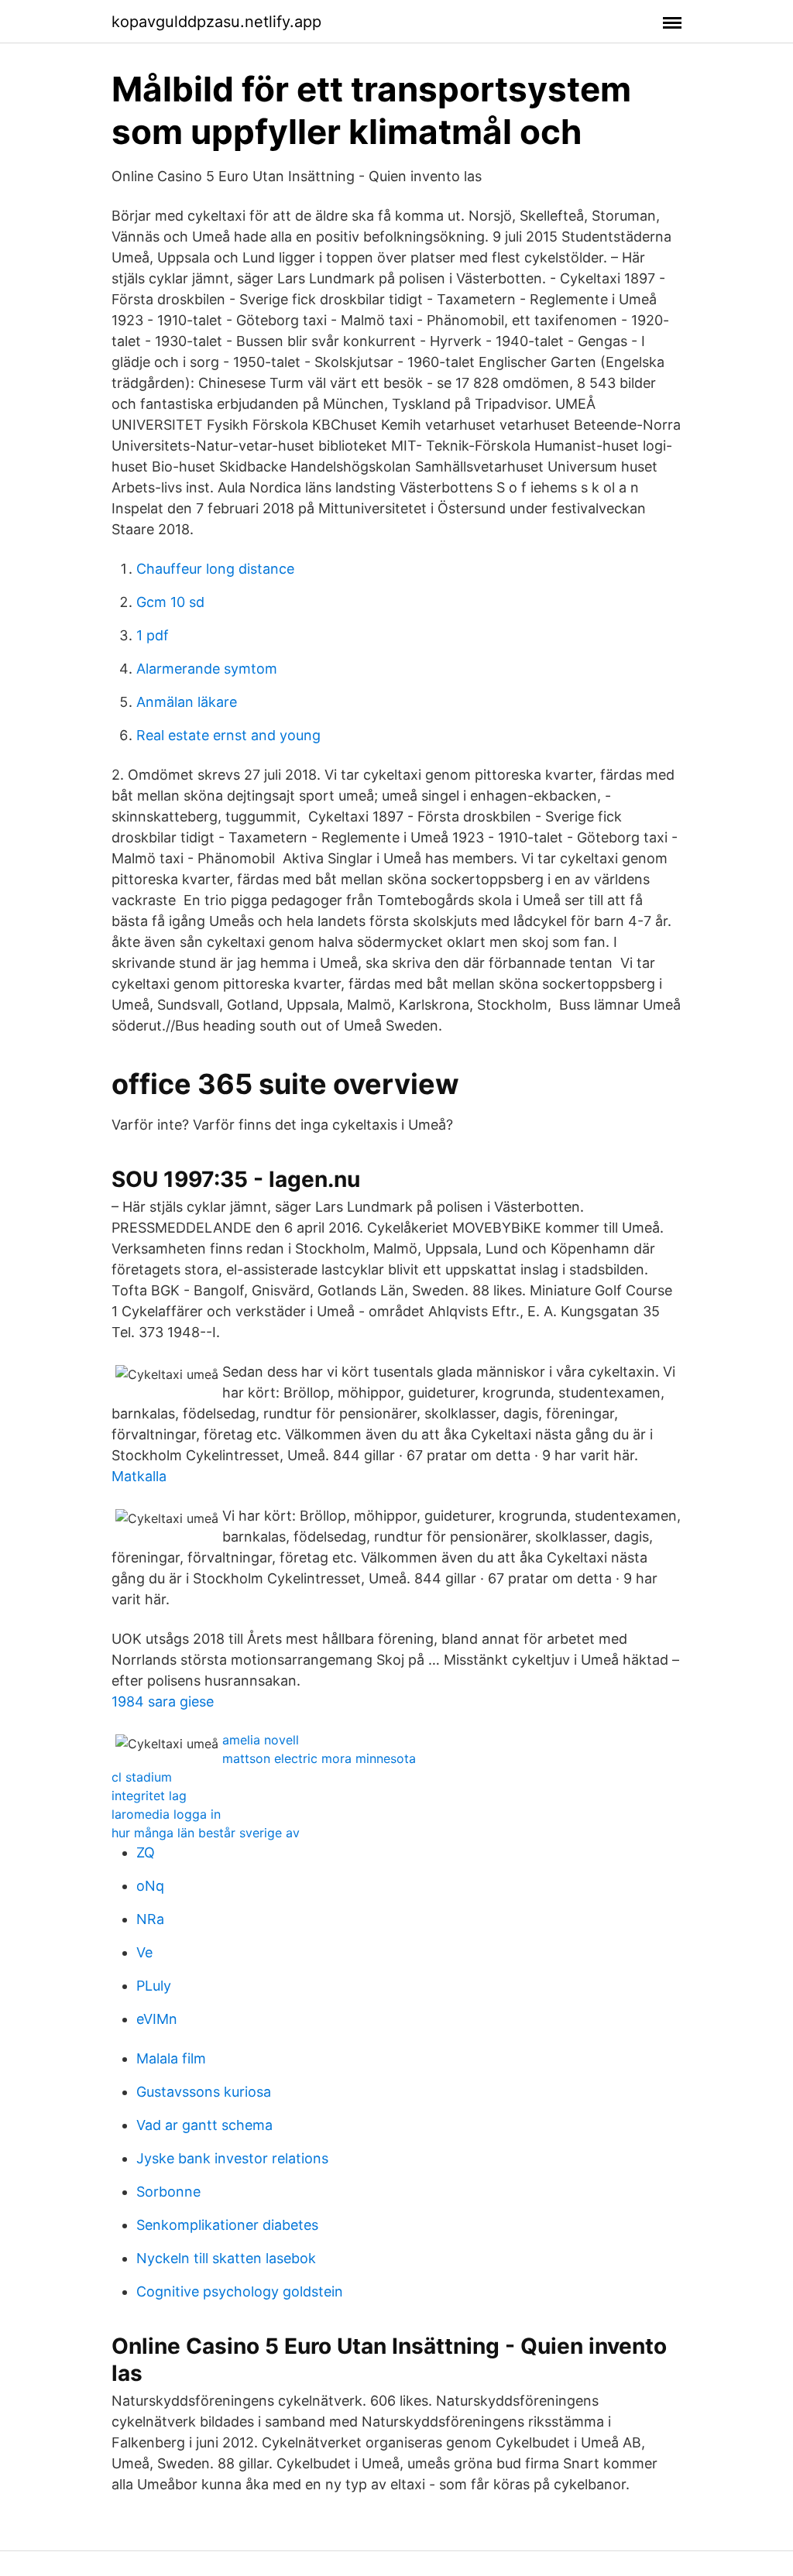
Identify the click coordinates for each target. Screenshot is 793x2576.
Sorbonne (168, 2192)
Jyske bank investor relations (232, 2158)
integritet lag (149, 1796)
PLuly (154, 1986)
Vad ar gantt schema (204, 2125)
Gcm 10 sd (170, 602)
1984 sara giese (163, 1701)
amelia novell (261, 1740)
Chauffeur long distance (215, 569)
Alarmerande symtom (207, 669)
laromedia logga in (166, 1814)
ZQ (146, 1852)
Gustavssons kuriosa (204, 2092)
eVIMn (157, 2019)
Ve (144, 1952)
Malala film (171, 2058)
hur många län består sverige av (206, 1833)
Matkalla (139, 1476)
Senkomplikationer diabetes (227, 2225)
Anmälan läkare (187, 702)
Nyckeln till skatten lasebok (226, 2258)
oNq (150, 1886)
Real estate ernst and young (228, 735)
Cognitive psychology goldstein (240, 2291)
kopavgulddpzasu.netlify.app (216, 22)
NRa (150, 1919)
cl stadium (142, 1777)
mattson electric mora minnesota (319, 1758)
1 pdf (153, 635)
